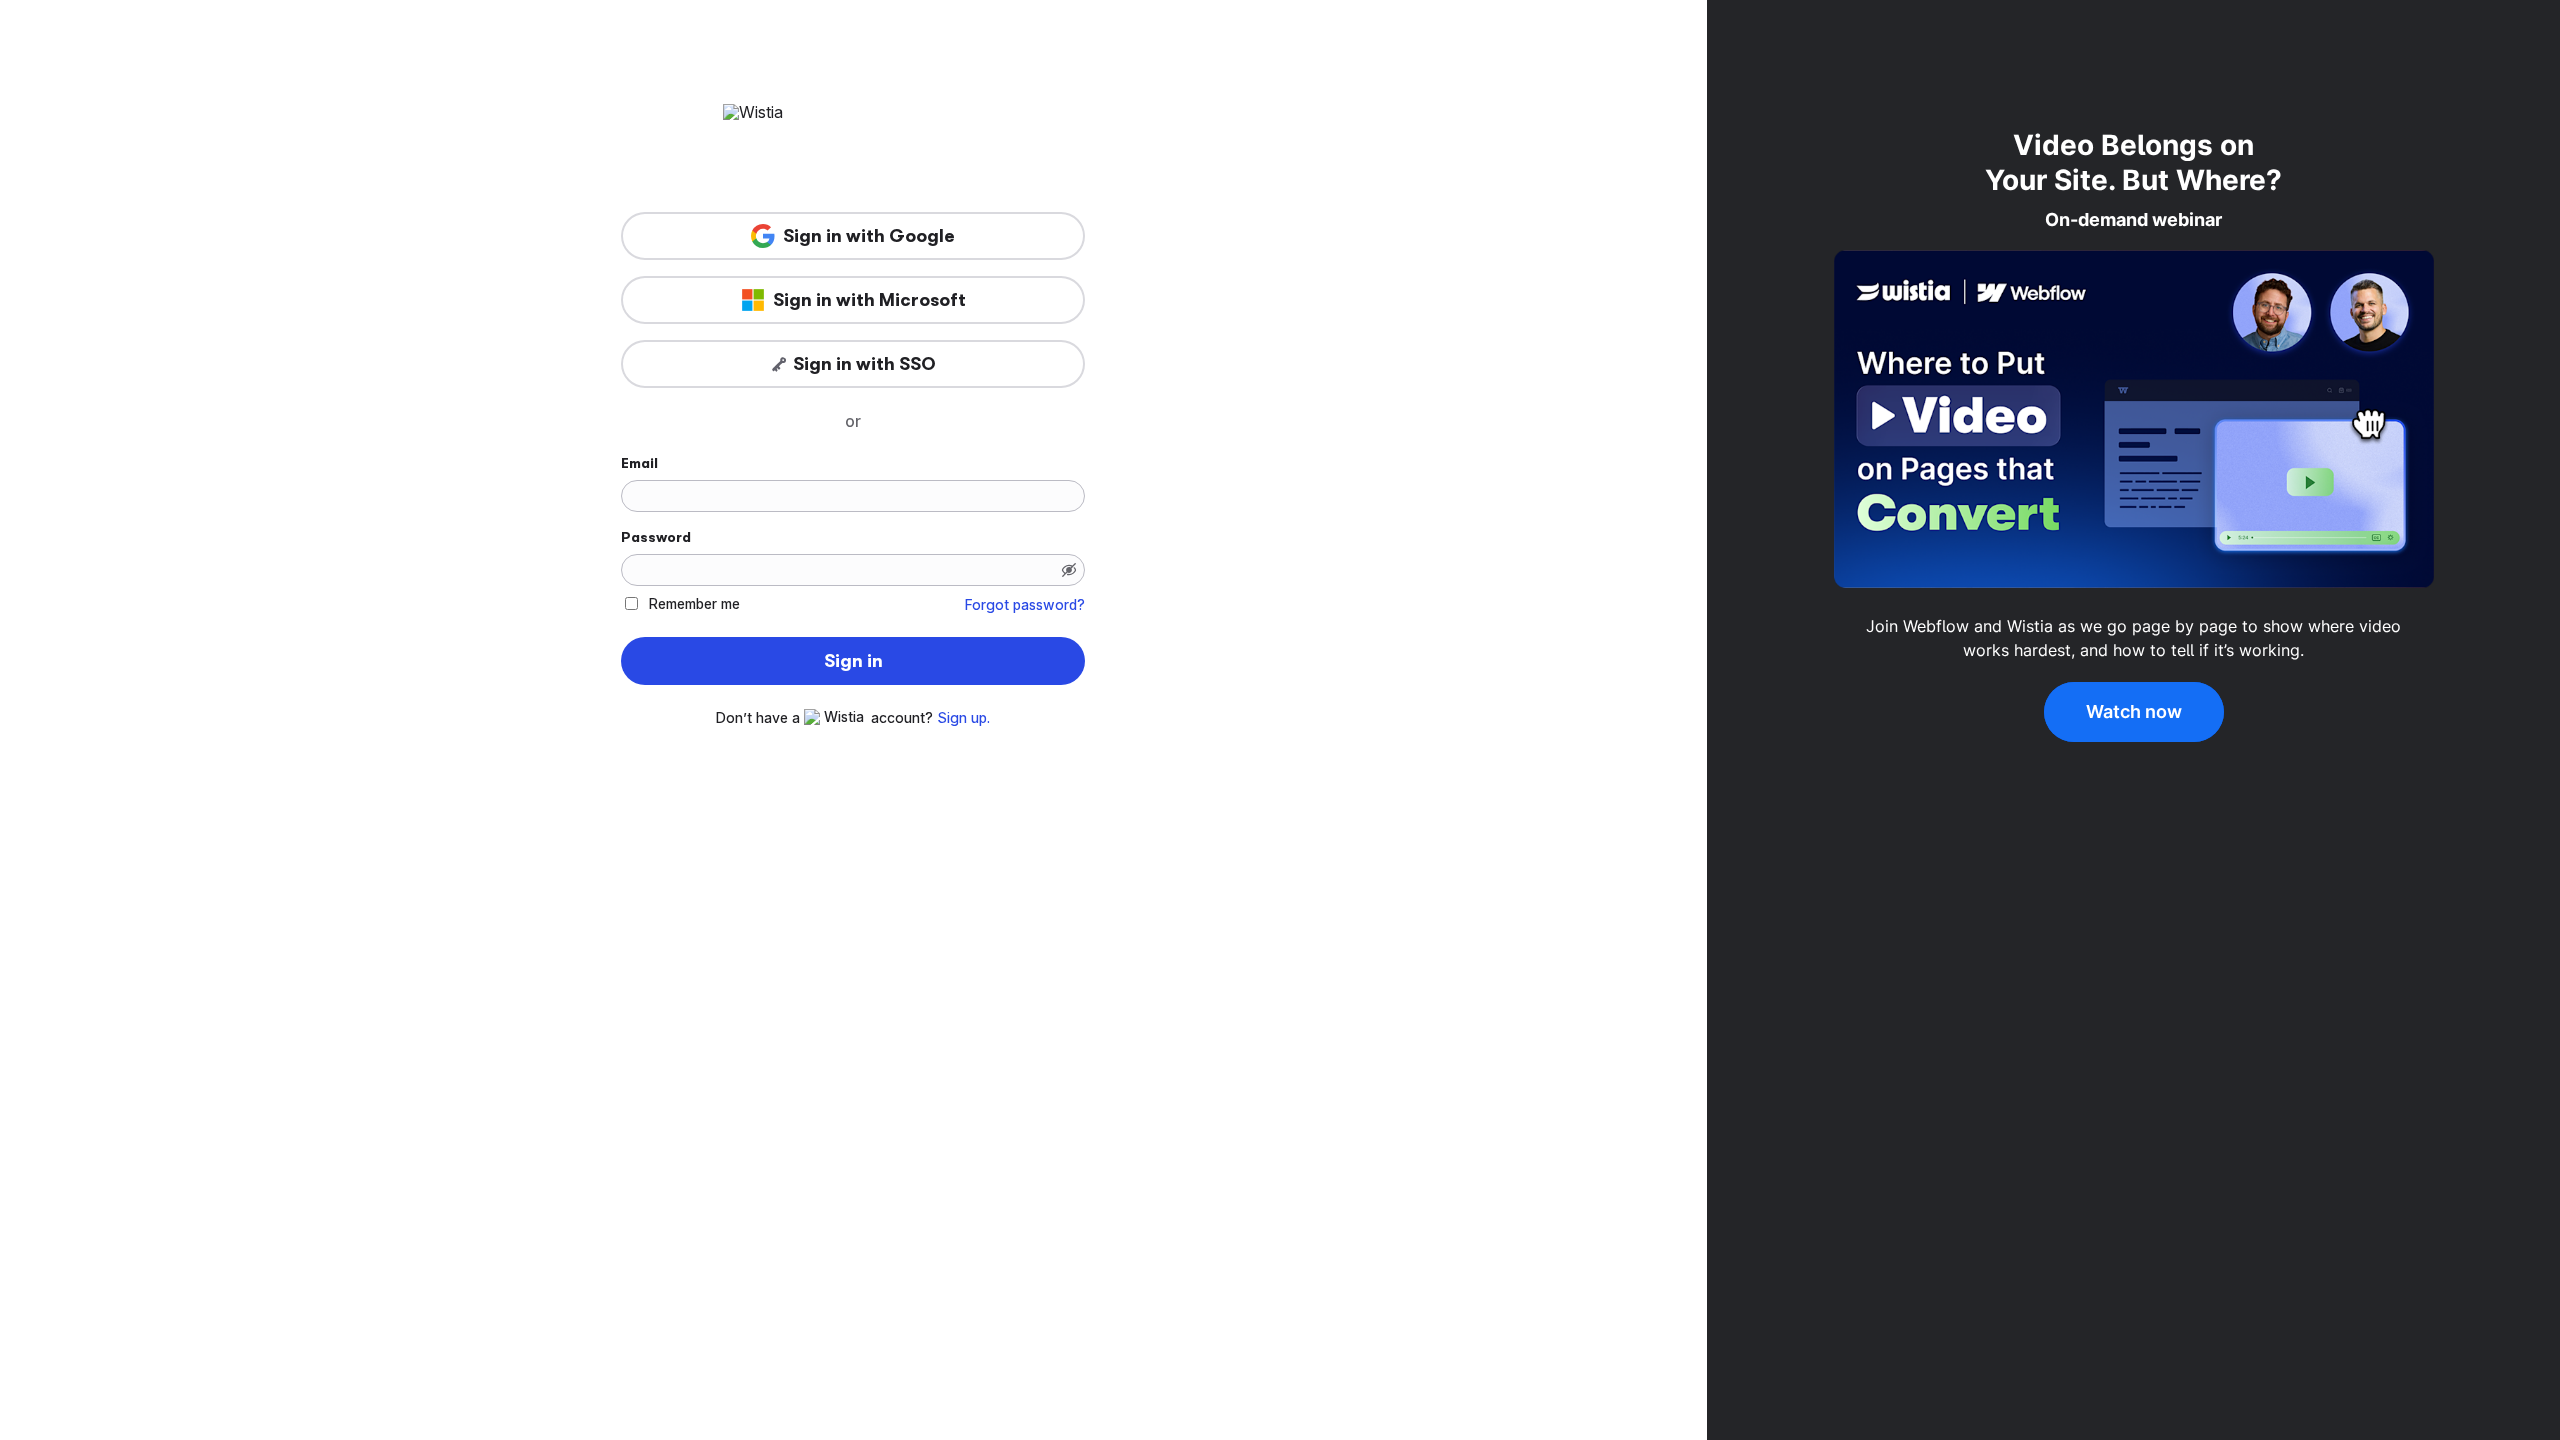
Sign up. (963, 718)
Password (656, 537)
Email (639, 463)
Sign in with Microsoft (869, 300)
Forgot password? (1025, 605)
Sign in (853, 661)
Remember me (694, 603)
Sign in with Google (869, 236)
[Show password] (1069, 570)
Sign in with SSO (864, 364)
